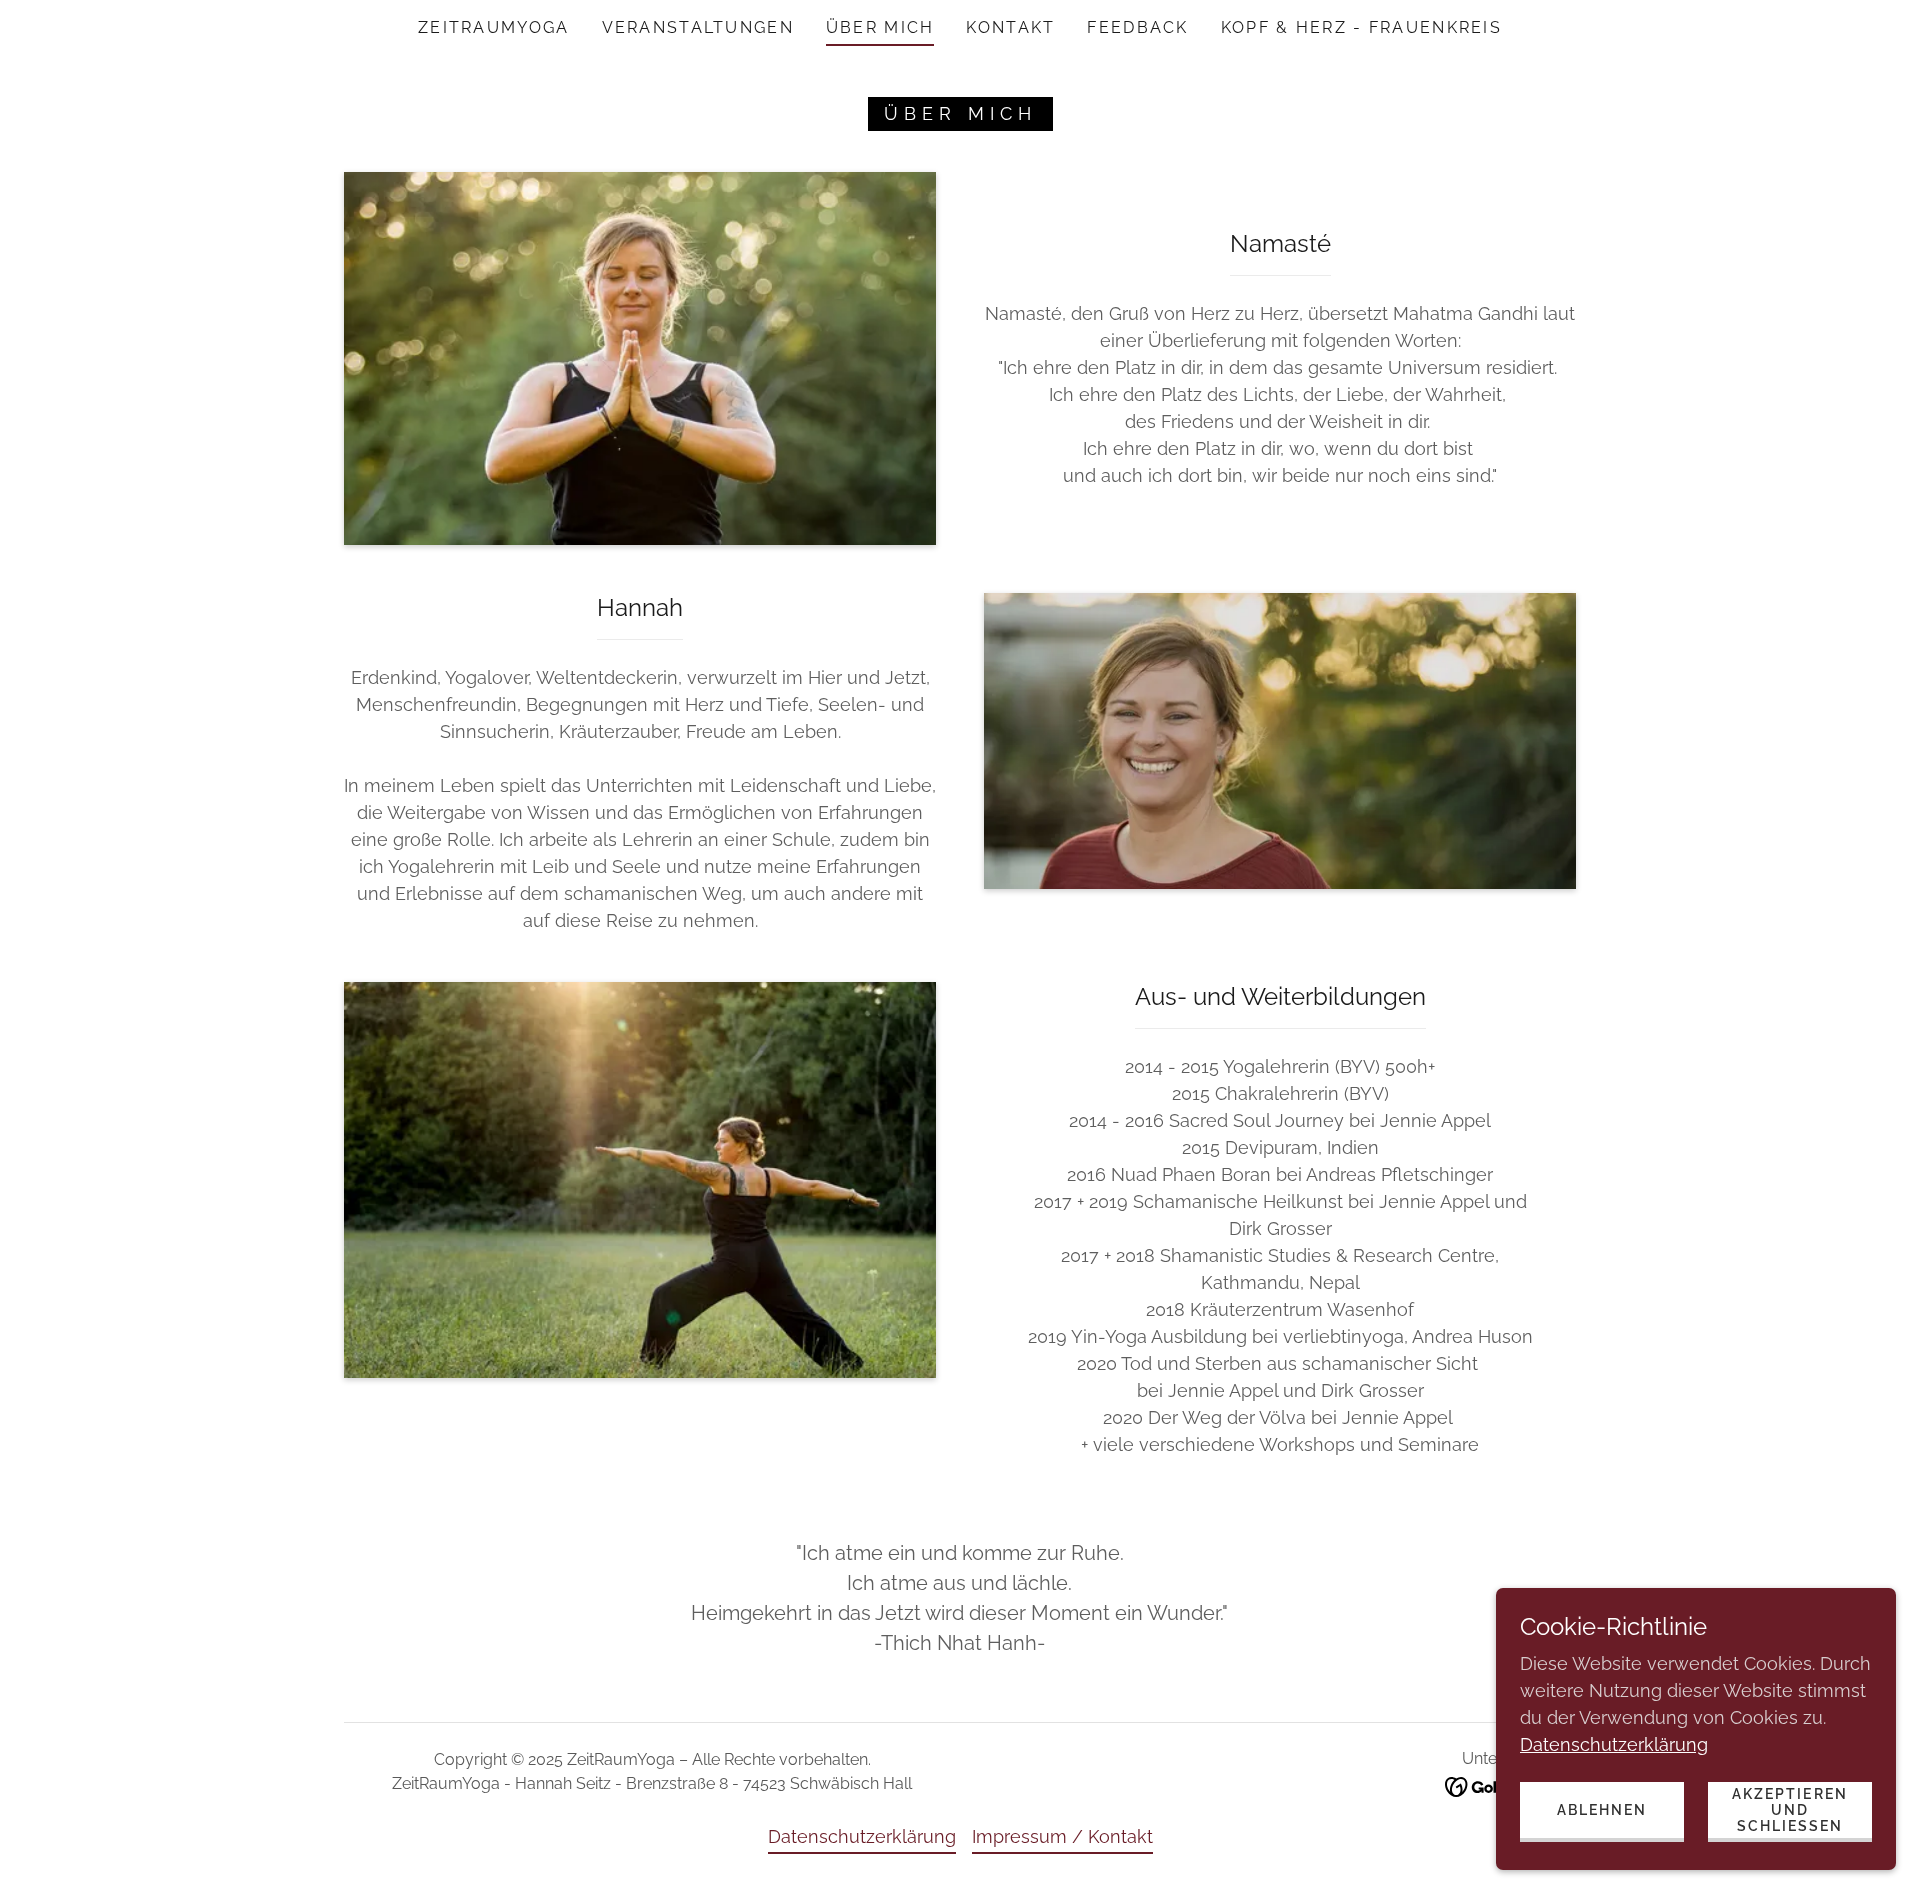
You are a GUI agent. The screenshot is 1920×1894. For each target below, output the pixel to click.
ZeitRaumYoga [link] (493, 27)
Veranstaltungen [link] (698, 27)
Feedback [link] (1137, 27)
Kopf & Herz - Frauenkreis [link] (1361, 27)
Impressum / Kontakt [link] (1062, 1836)
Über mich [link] (880, 27)
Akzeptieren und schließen (1789, 1810)
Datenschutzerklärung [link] (862, 1836)
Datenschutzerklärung (1614, 1744)
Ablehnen (1602, 1810)
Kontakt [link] (1010, 27)
